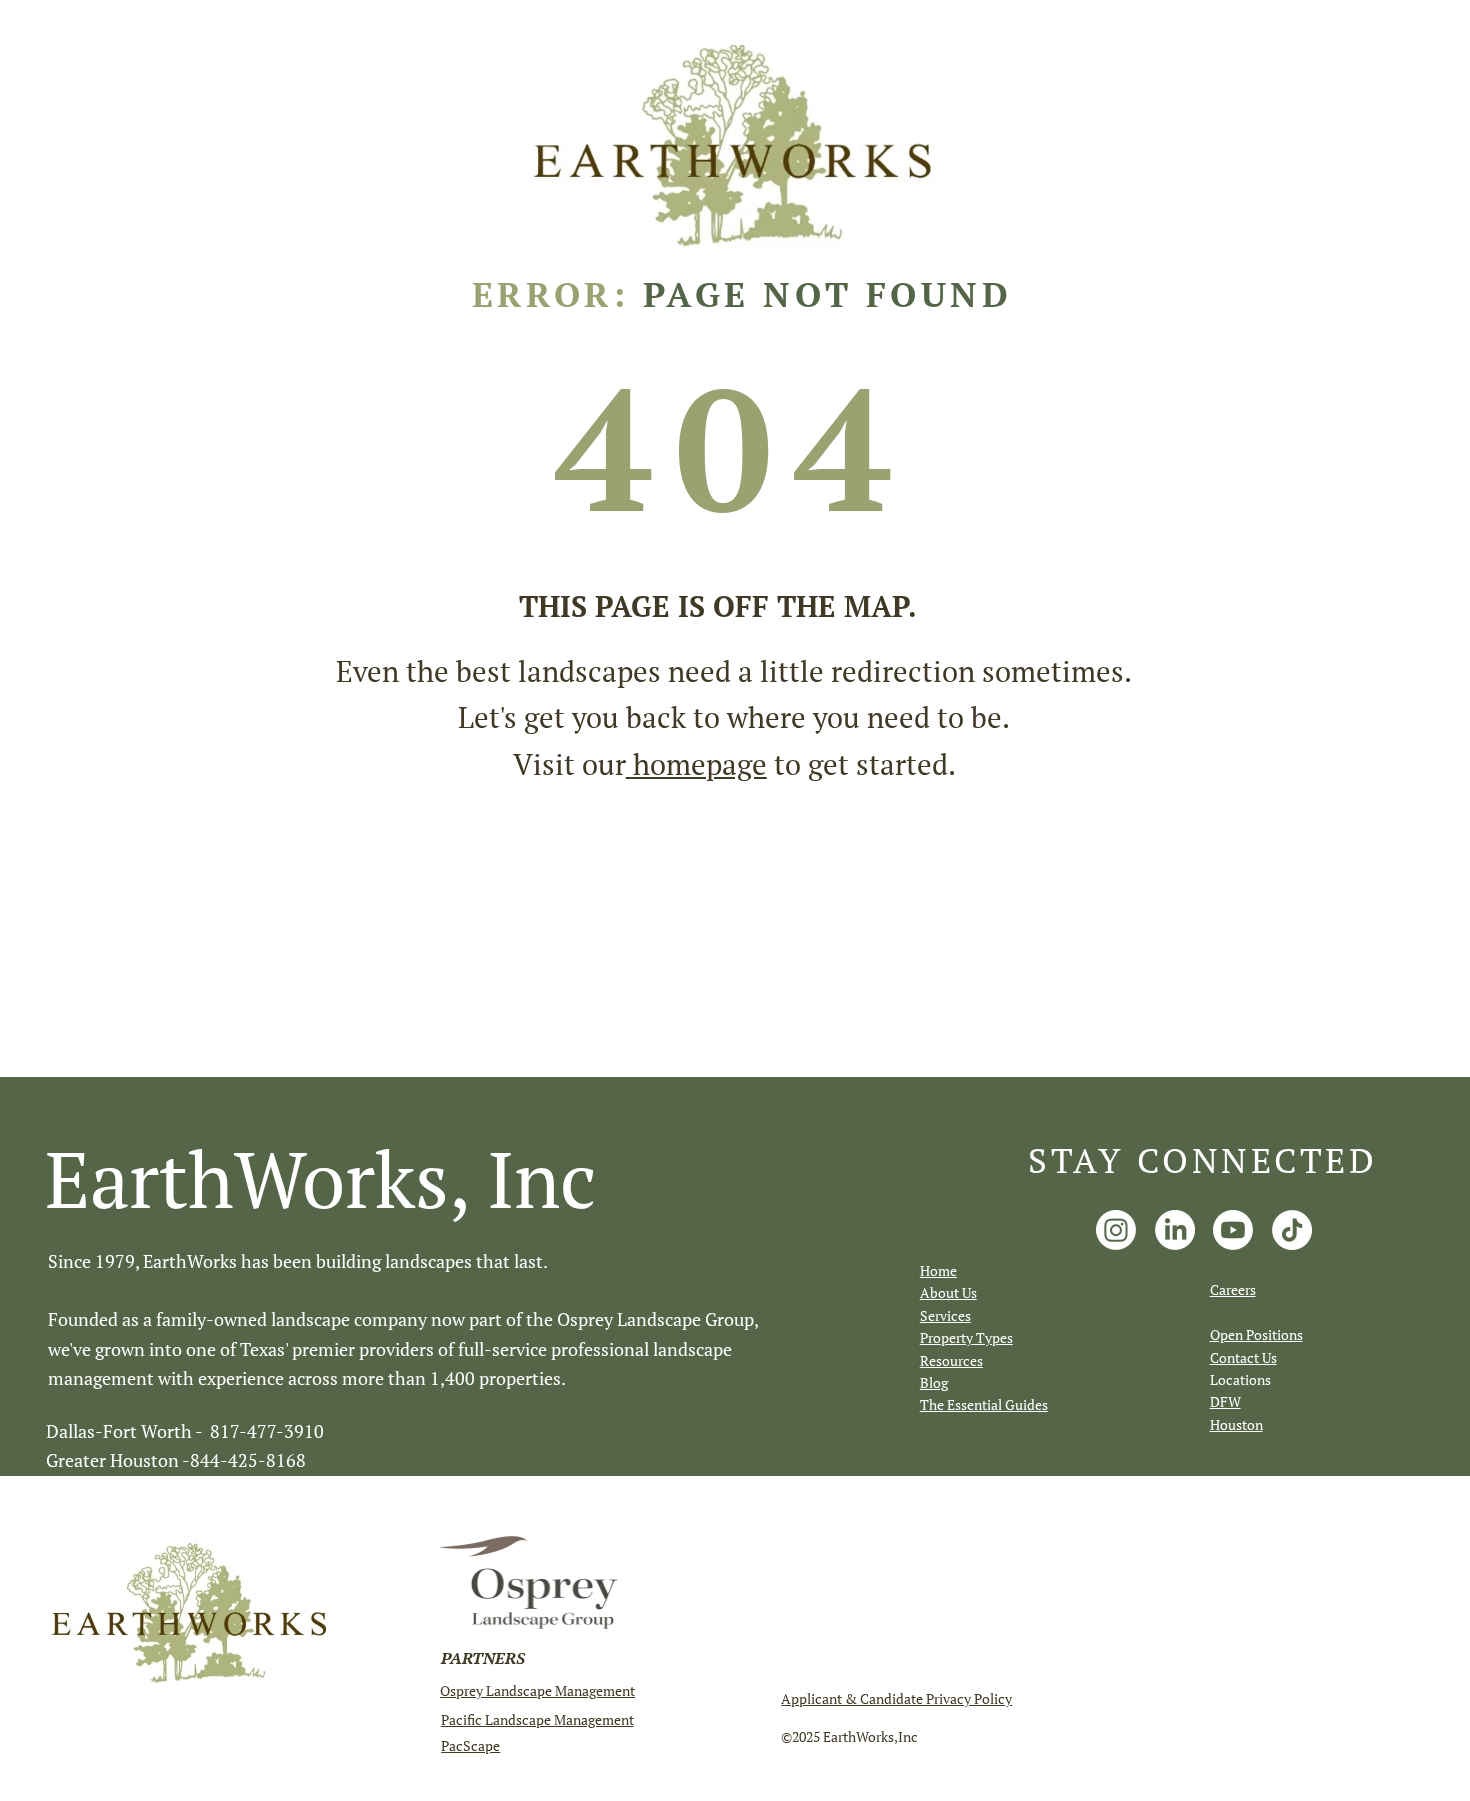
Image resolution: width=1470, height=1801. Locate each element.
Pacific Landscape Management (537, 1719)
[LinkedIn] (1175, 1230)
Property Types (966, 1337)
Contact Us (1243, 1357)
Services (945, 1315)
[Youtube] (1233, 1230)
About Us (948, 1292)
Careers (1233, 1289)
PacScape (470, 1745)
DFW (1225, 1401)
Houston (1236, 1424)
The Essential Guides (984, 1404)
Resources (951, 1360)
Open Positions (1256, 1334)
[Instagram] (1116, 1230)
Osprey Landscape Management (537, 1690)
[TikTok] (1292, 1230)
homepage (696, 764)
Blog (934, 1382)
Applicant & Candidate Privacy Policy (896, 1698)
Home (938, 1270)
